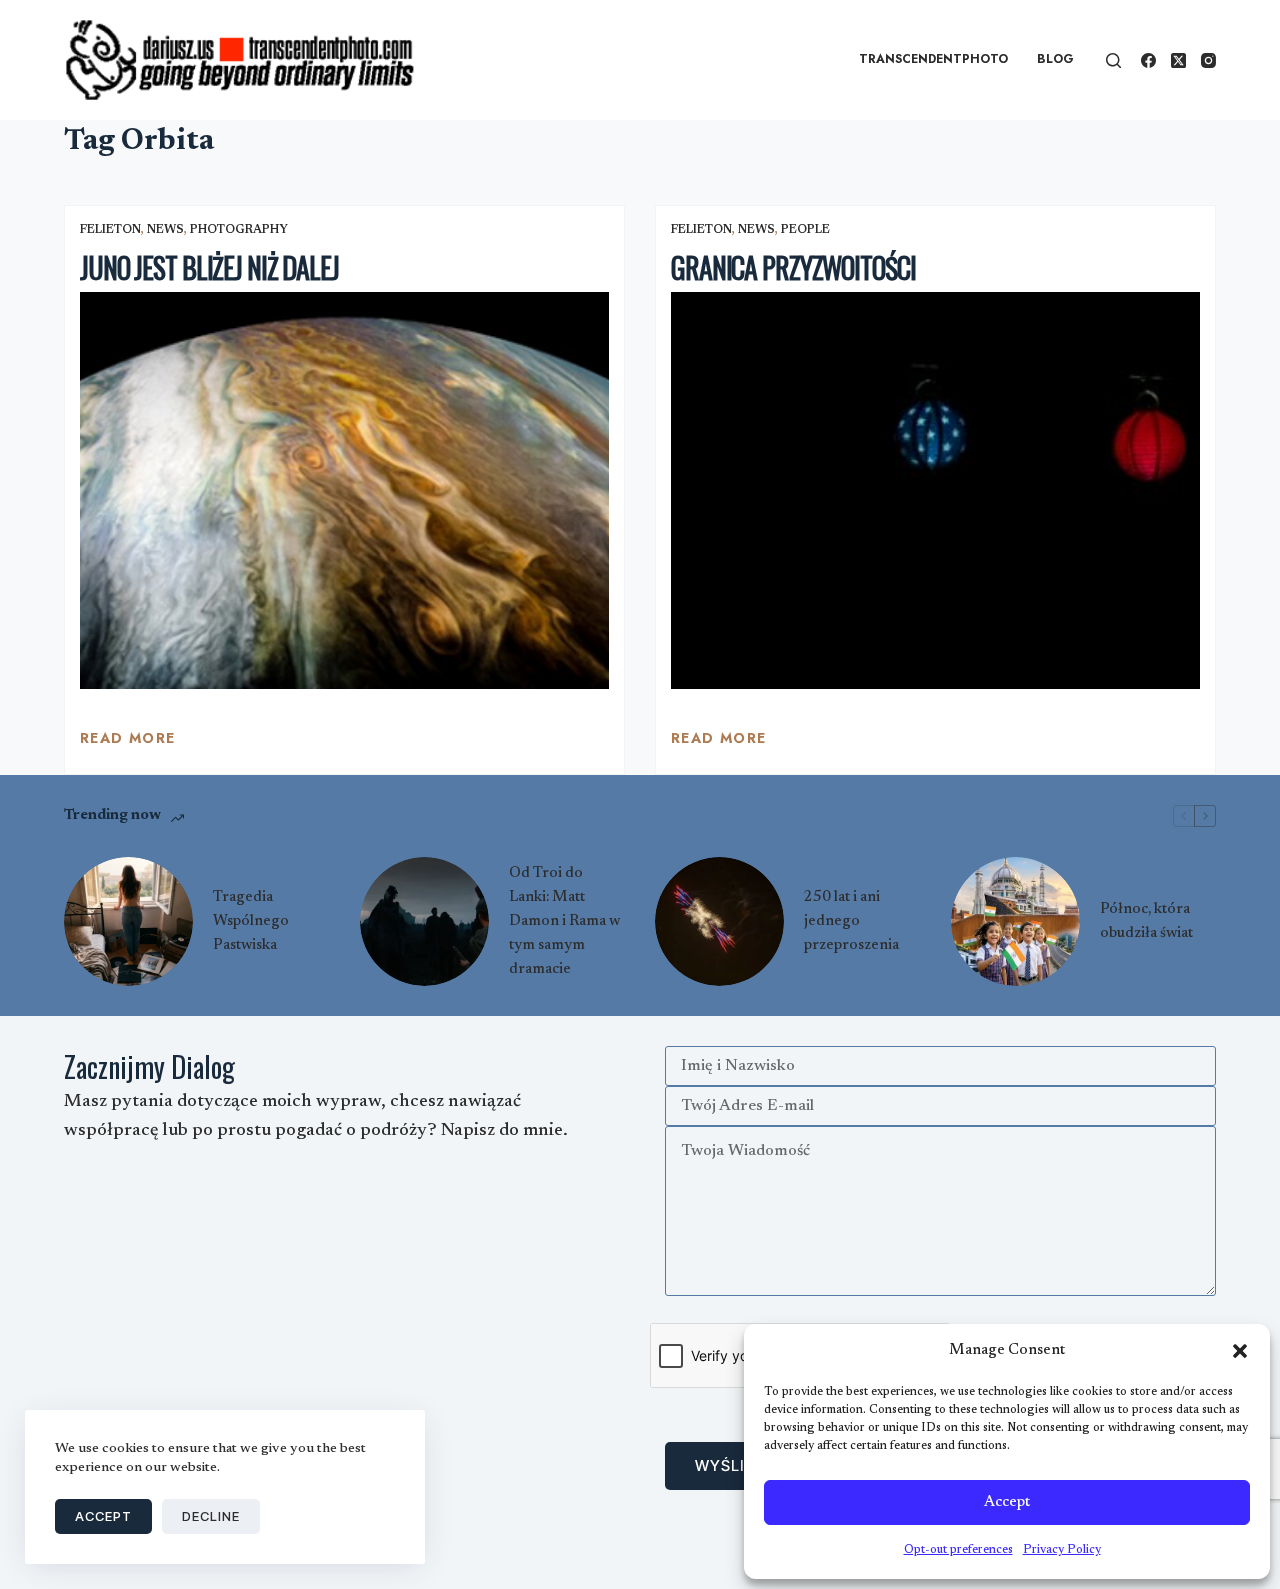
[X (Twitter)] (1178, 60)
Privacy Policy (1062, 1550)
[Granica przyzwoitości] (935, 490)
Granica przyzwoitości (793, 267)
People (805, 230)
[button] (1240, 1351)
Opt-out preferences (958, 1550)
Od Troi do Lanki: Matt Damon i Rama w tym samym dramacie (564, 921)
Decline (211, 1516)
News (165, 230)
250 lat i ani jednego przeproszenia (851, 921)
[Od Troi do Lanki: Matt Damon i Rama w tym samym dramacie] (424, 921)
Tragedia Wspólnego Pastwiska (251, 921)
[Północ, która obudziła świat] (1015, 921)
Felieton (110, 230)
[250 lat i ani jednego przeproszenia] (719, 921)
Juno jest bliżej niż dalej (209, 267)
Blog (1055, 59)
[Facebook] (1148, 60)
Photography (239, 230)
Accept (1007, 1502)
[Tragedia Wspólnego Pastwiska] (128, 921)
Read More (128, 743)
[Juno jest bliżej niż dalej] (344, 490)
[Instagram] (1208, 60)
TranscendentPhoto (933, 59)
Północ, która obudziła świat (1146, 921)
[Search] (1113, 60)
